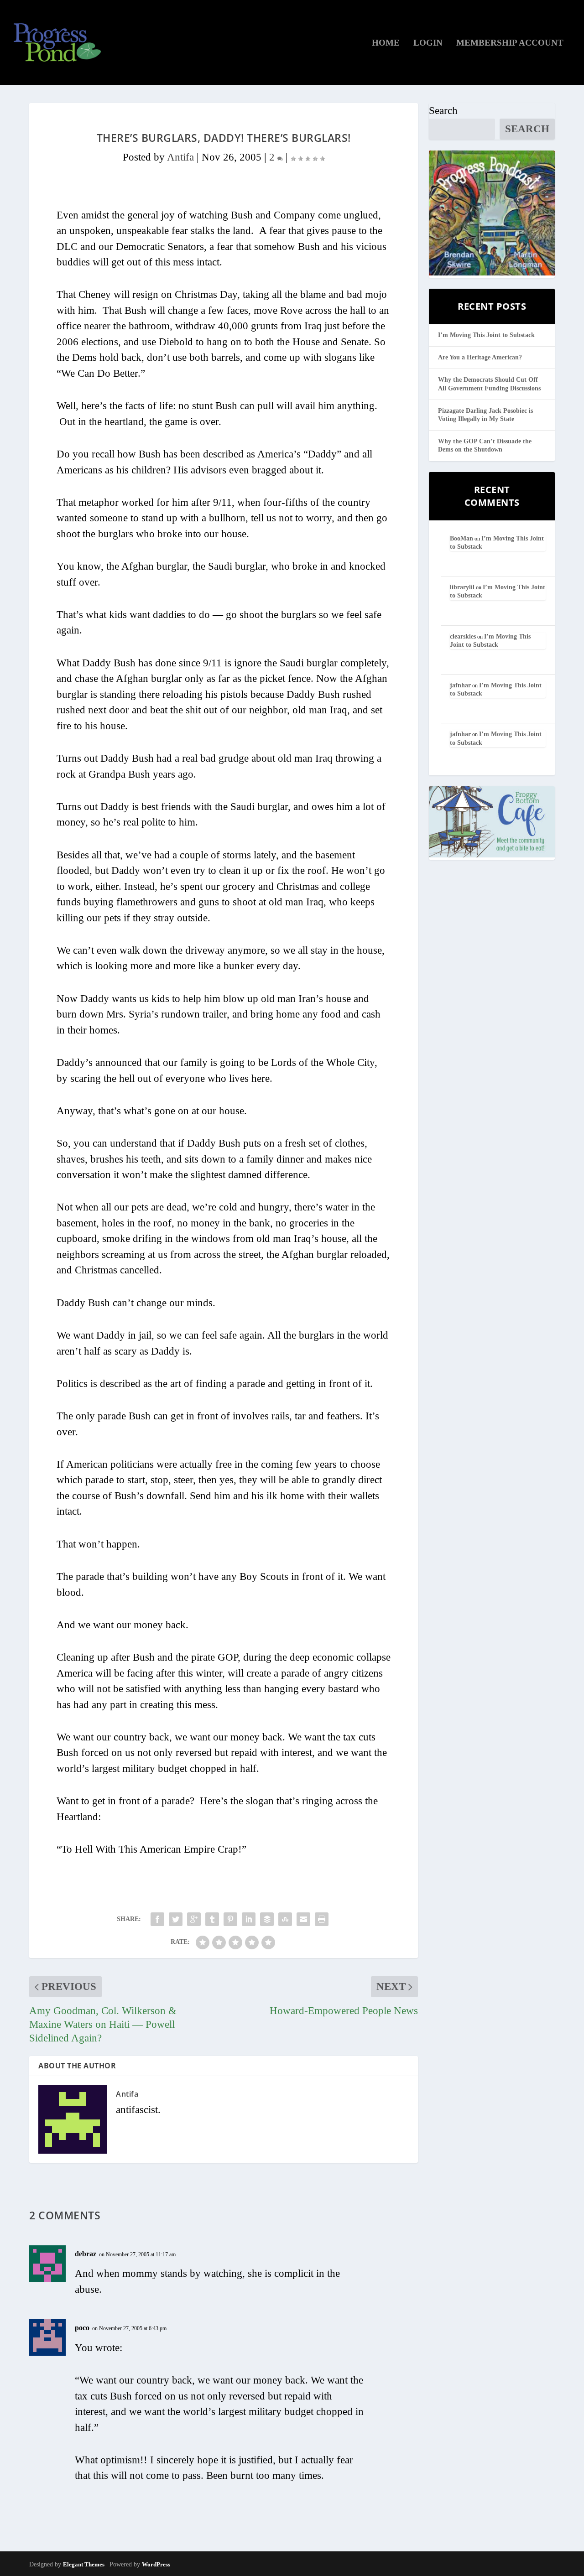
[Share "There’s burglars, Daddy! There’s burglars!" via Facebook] (157, 1919)
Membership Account (510, 43)
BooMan (461, 538)
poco (82, 2328)
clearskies (463, 636)
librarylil (462, 587)
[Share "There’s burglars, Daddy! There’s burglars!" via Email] (303, 1919)
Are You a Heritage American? (480, 357)
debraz (86, 2254)
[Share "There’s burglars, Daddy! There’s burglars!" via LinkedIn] (249, 1919)
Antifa (180, 157)
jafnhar (460, 685)
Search (443, 111)
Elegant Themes (84, 2564)
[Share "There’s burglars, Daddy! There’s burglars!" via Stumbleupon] (285, 1919)
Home (386, 43)
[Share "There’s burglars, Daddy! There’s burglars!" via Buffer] (267, 1919)
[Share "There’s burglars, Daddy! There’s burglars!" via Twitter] (176, 1919)
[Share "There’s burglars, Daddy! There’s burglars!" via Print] (322, 1919)
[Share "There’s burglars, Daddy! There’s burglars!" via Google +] (194, 1919)
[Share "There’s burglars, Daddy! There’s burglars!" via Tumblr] (212, 1919)
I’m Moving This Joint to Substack (486, 335)
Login (428, 43)
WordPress (156, 2564)
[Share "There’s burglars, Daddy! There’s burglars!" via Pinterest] (230, 1919)
